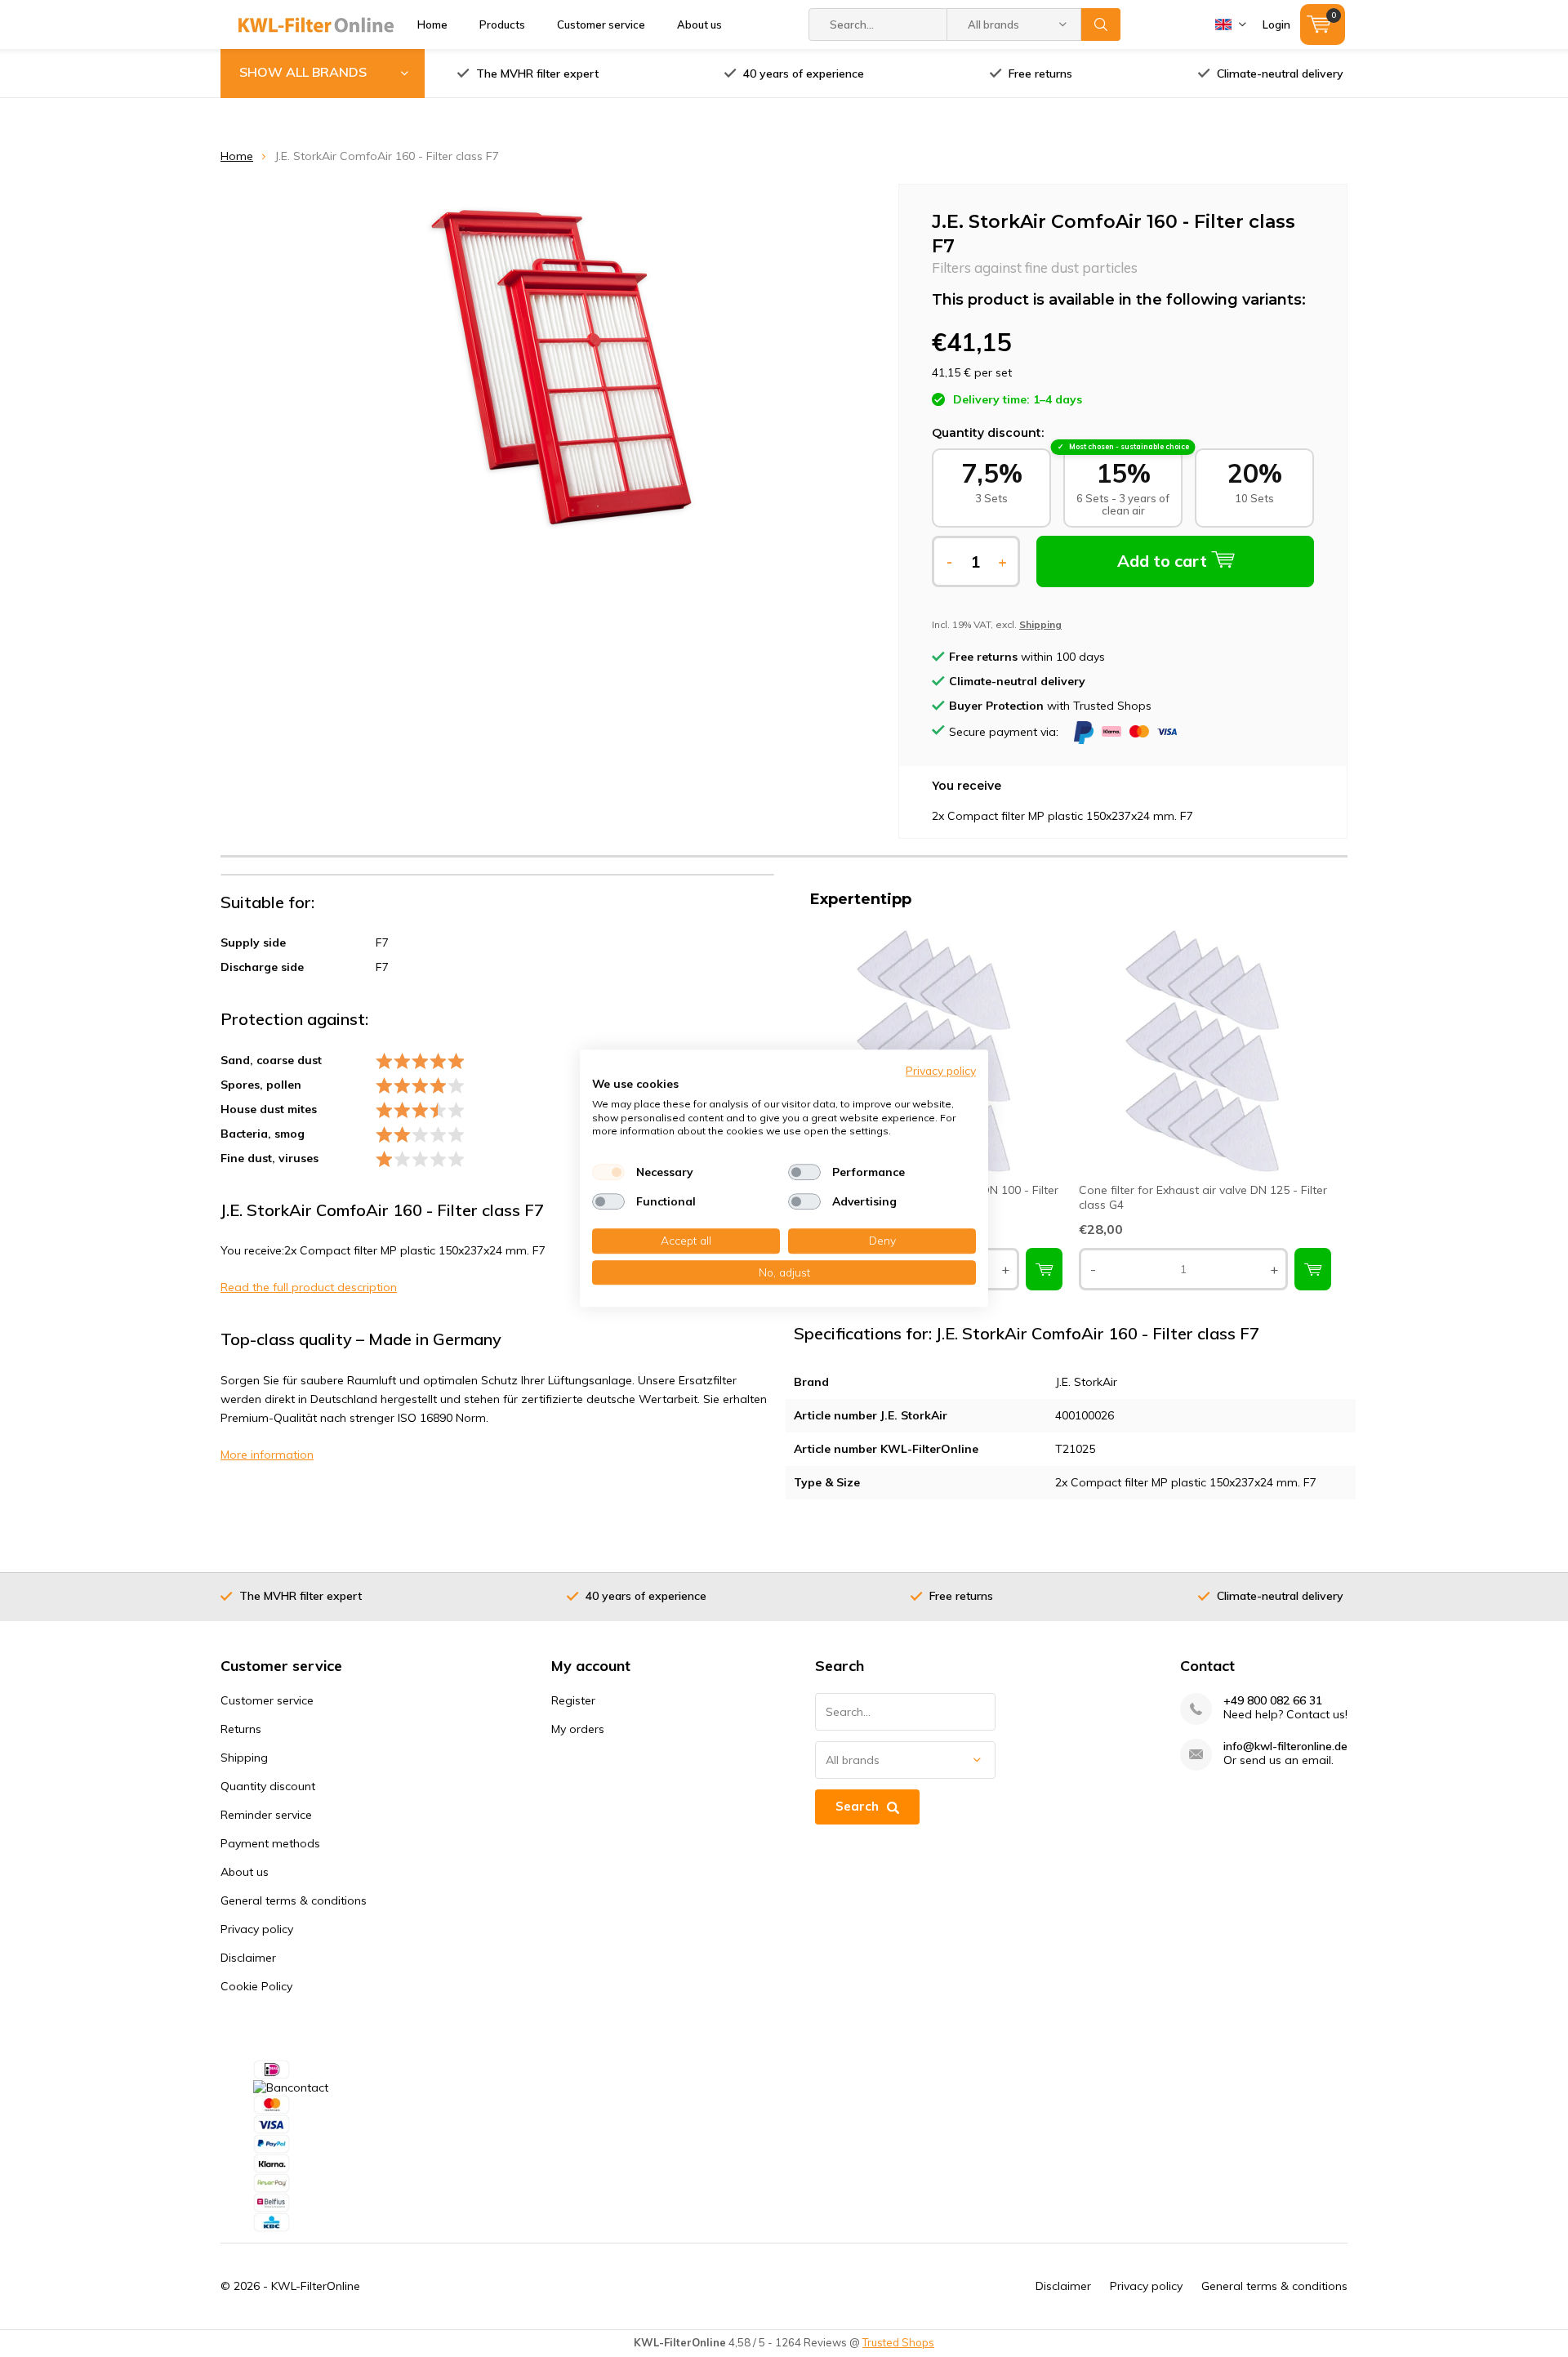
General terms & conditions (294, 1900)
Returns (241, 1729)
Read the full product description (309, 1287)
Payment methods (270, 1843)
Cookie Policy (256, 1986)
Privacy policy (257, 1929)
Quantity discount (268, 1786)
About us (699, 25)
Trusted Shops (898, 2342)
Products (502, 25)
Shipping (244, 1758)
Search (1101, 25)
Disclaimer (248, 1958)
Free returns (1040, 74)
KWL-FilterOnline (316, 2286)
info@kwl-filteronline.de (1285, 1747)
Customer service (601, 25)
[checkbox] (608, 1172)
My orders (578, 1729)
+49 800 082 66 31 (1273, 1701)
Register (573, 1700)
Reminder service (266, 1815)
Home (432, 25)
